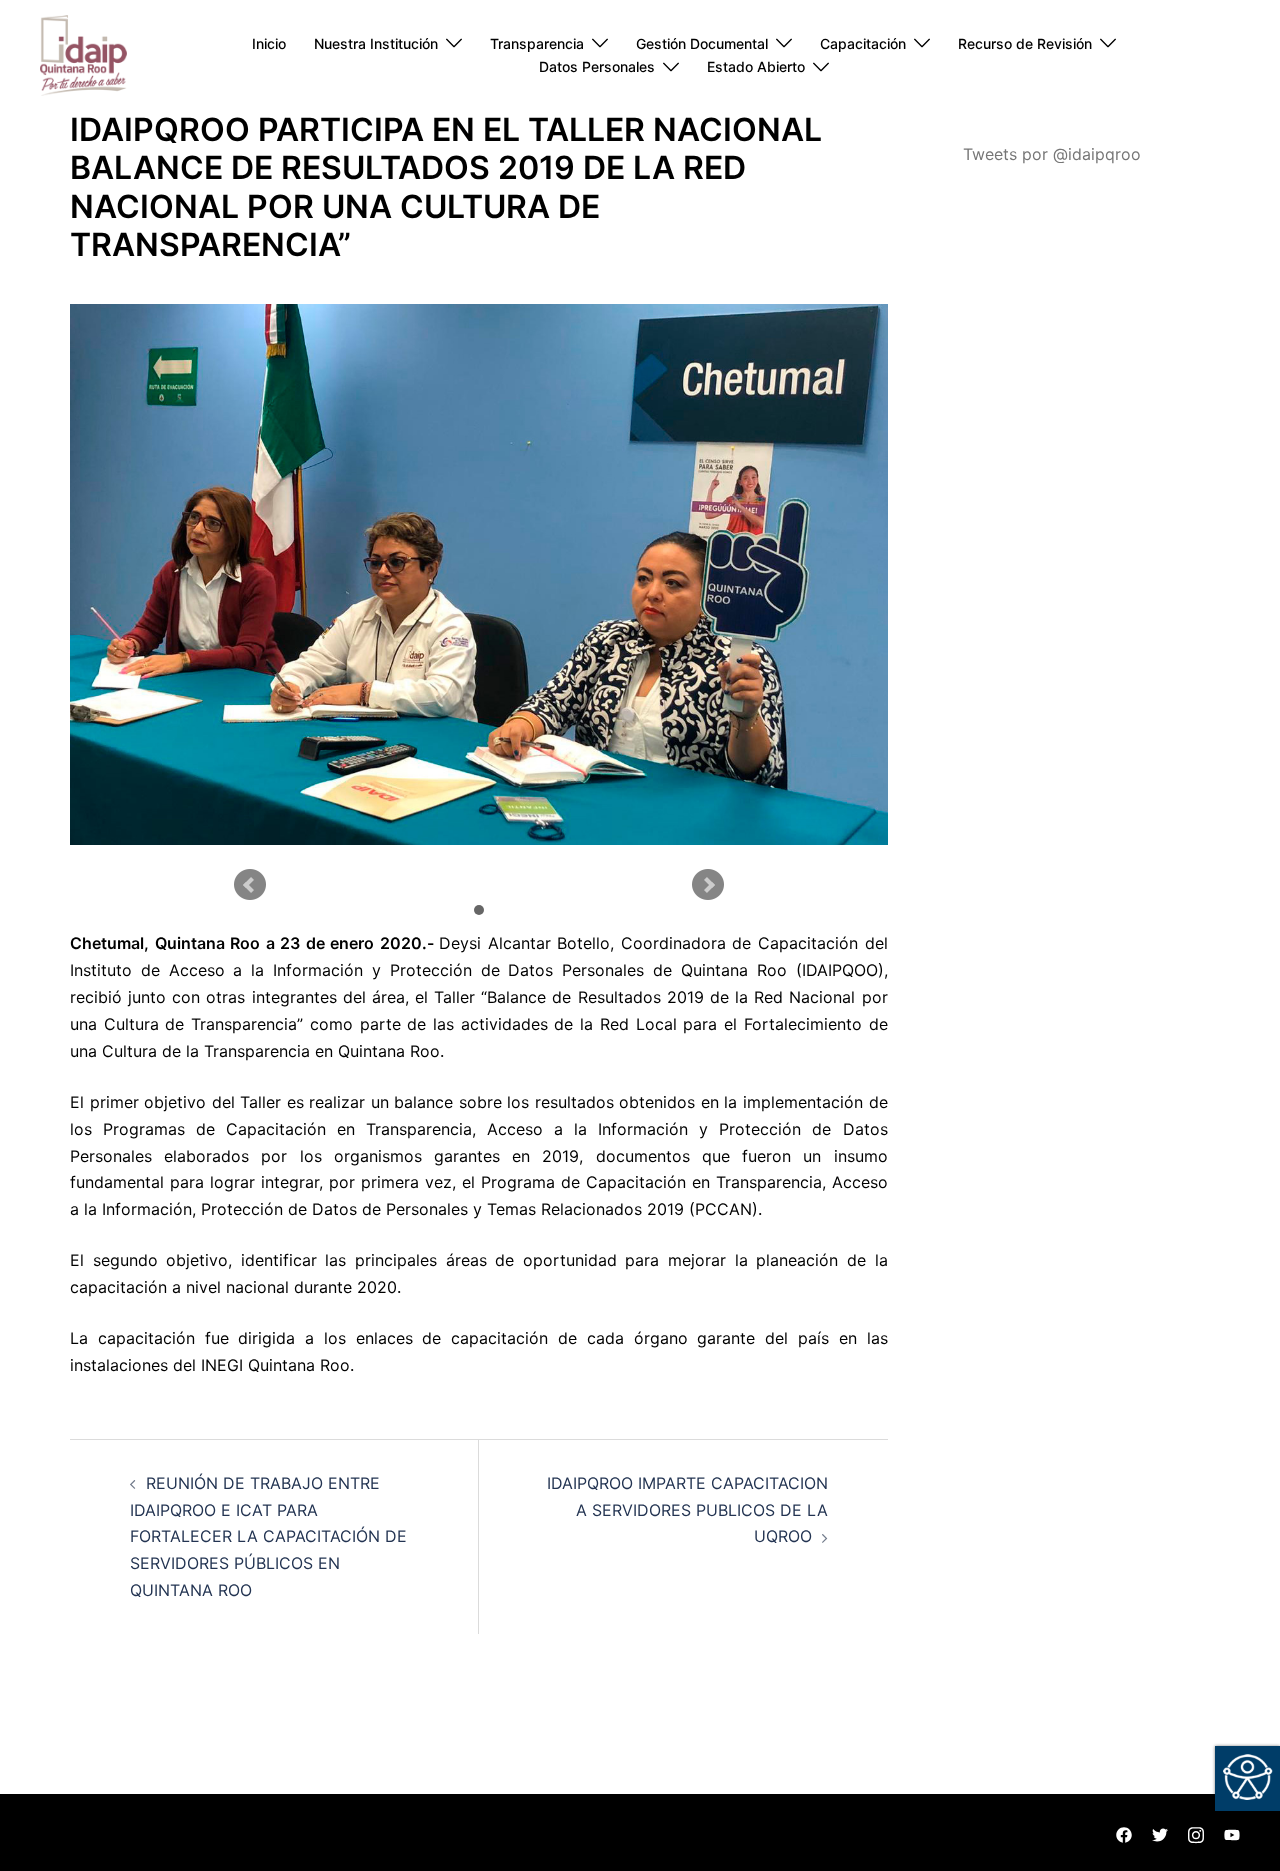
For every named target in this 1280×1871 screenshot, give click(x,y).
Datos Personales (597, 66)
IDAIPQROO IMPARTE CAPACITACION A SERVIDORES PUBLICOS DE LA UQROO (687, 1510)
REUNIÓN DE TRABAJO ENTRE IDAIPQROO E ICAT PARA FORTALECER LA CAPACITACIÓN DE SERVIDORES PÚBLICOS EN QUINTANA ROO (268, 1537)
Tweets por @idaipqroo (1052, 154)
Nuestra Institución (376, 43)
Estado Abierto (756, 66)
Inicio (269, 43)
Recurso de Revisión (1025, 43)
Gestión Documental (702, 43)
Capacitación (863, 43)
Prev (250, 885)
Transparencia (537, 43)
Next (708, 885)
